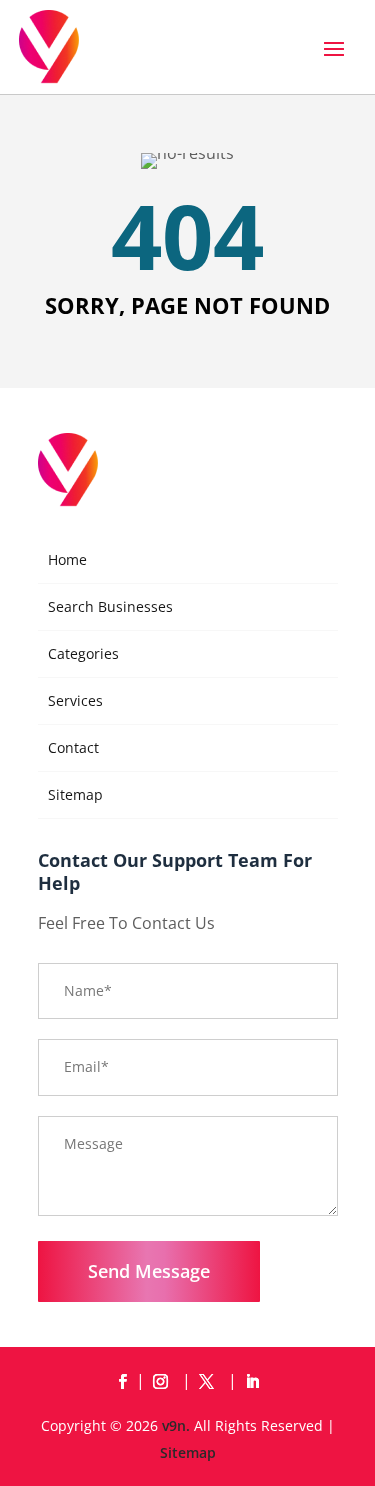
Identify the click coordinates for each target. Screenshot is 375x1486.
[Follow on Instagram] (165, 1382)
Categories (83, 653)
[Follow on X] (211, 1382)
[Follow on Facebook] (123, 1382)
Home (67, 559)
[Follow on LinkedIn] (253, 1382)
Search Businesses (110, 606)
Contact (73, 747)
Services (75, 700)
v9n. (176, 1425)
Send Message (149, 1271)
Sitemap (75, 794)
